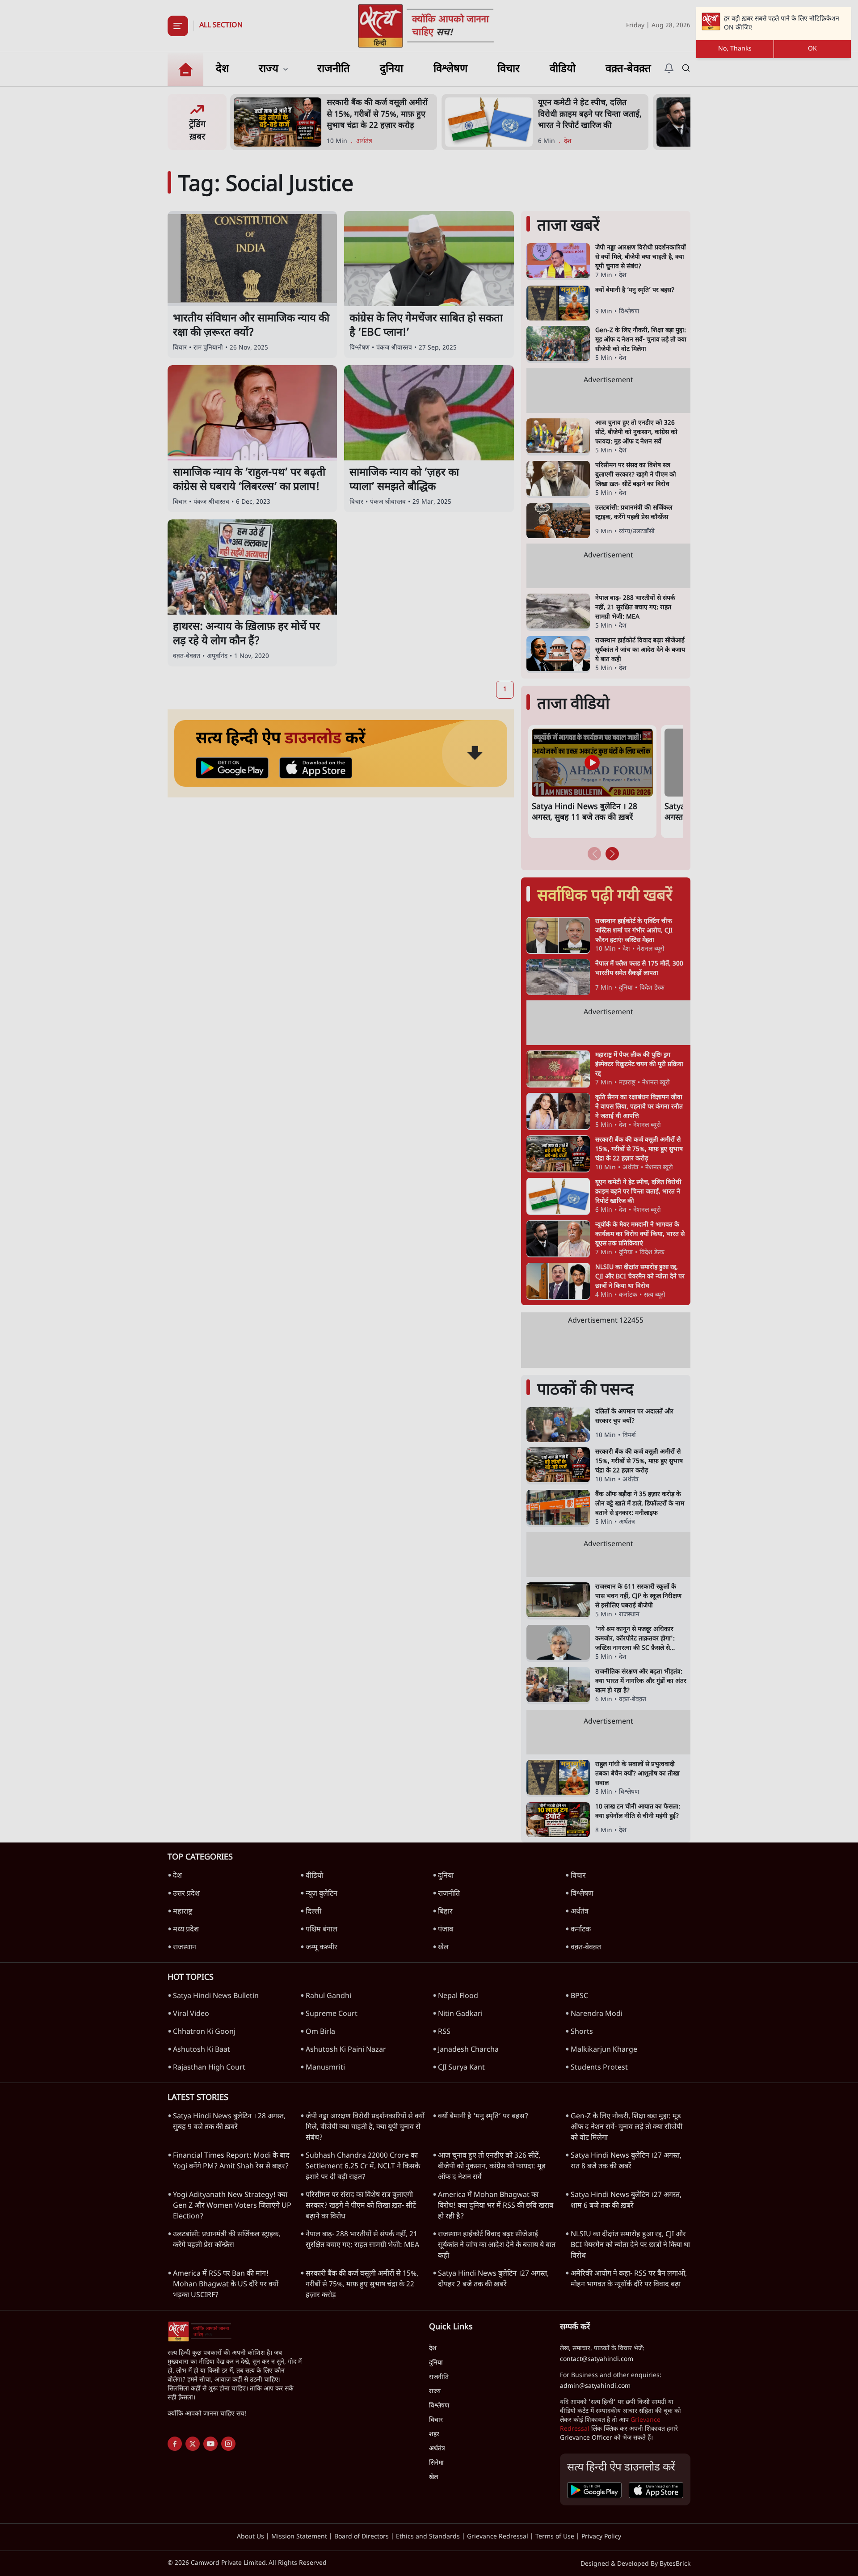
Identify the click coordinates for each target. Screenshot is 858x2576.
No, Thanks (735, 49)
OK (812, 49)
